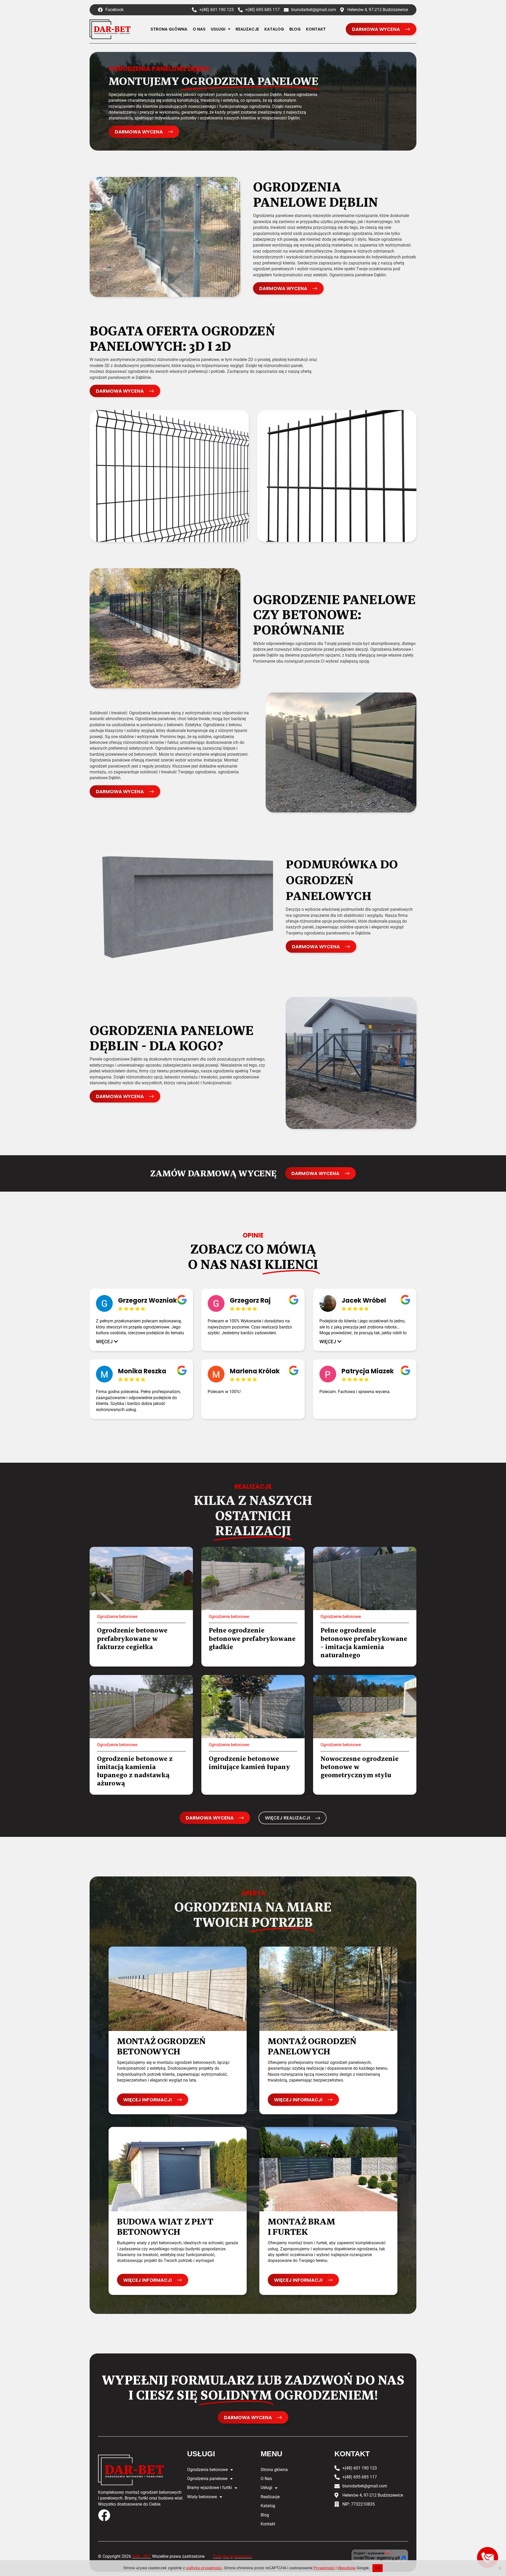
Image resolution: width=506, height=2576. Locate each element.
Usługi (218, 29)
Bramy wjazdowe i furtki (210, 2488)
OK (378, 2568)
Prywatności (324, 2568)
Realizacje (247, 29)
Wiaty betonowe (202, 2497)
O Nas (199, 29)
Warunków (347, 2568)
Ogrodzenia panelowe (207, 2479)
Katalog (274, 29)
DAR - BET (142, 2556)
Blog (295, 29)
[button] (107, 1342)
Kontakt (316, 29)
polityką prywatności (204, 2568)
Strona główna (169, 29)
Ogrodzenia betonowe (207, 2470)
